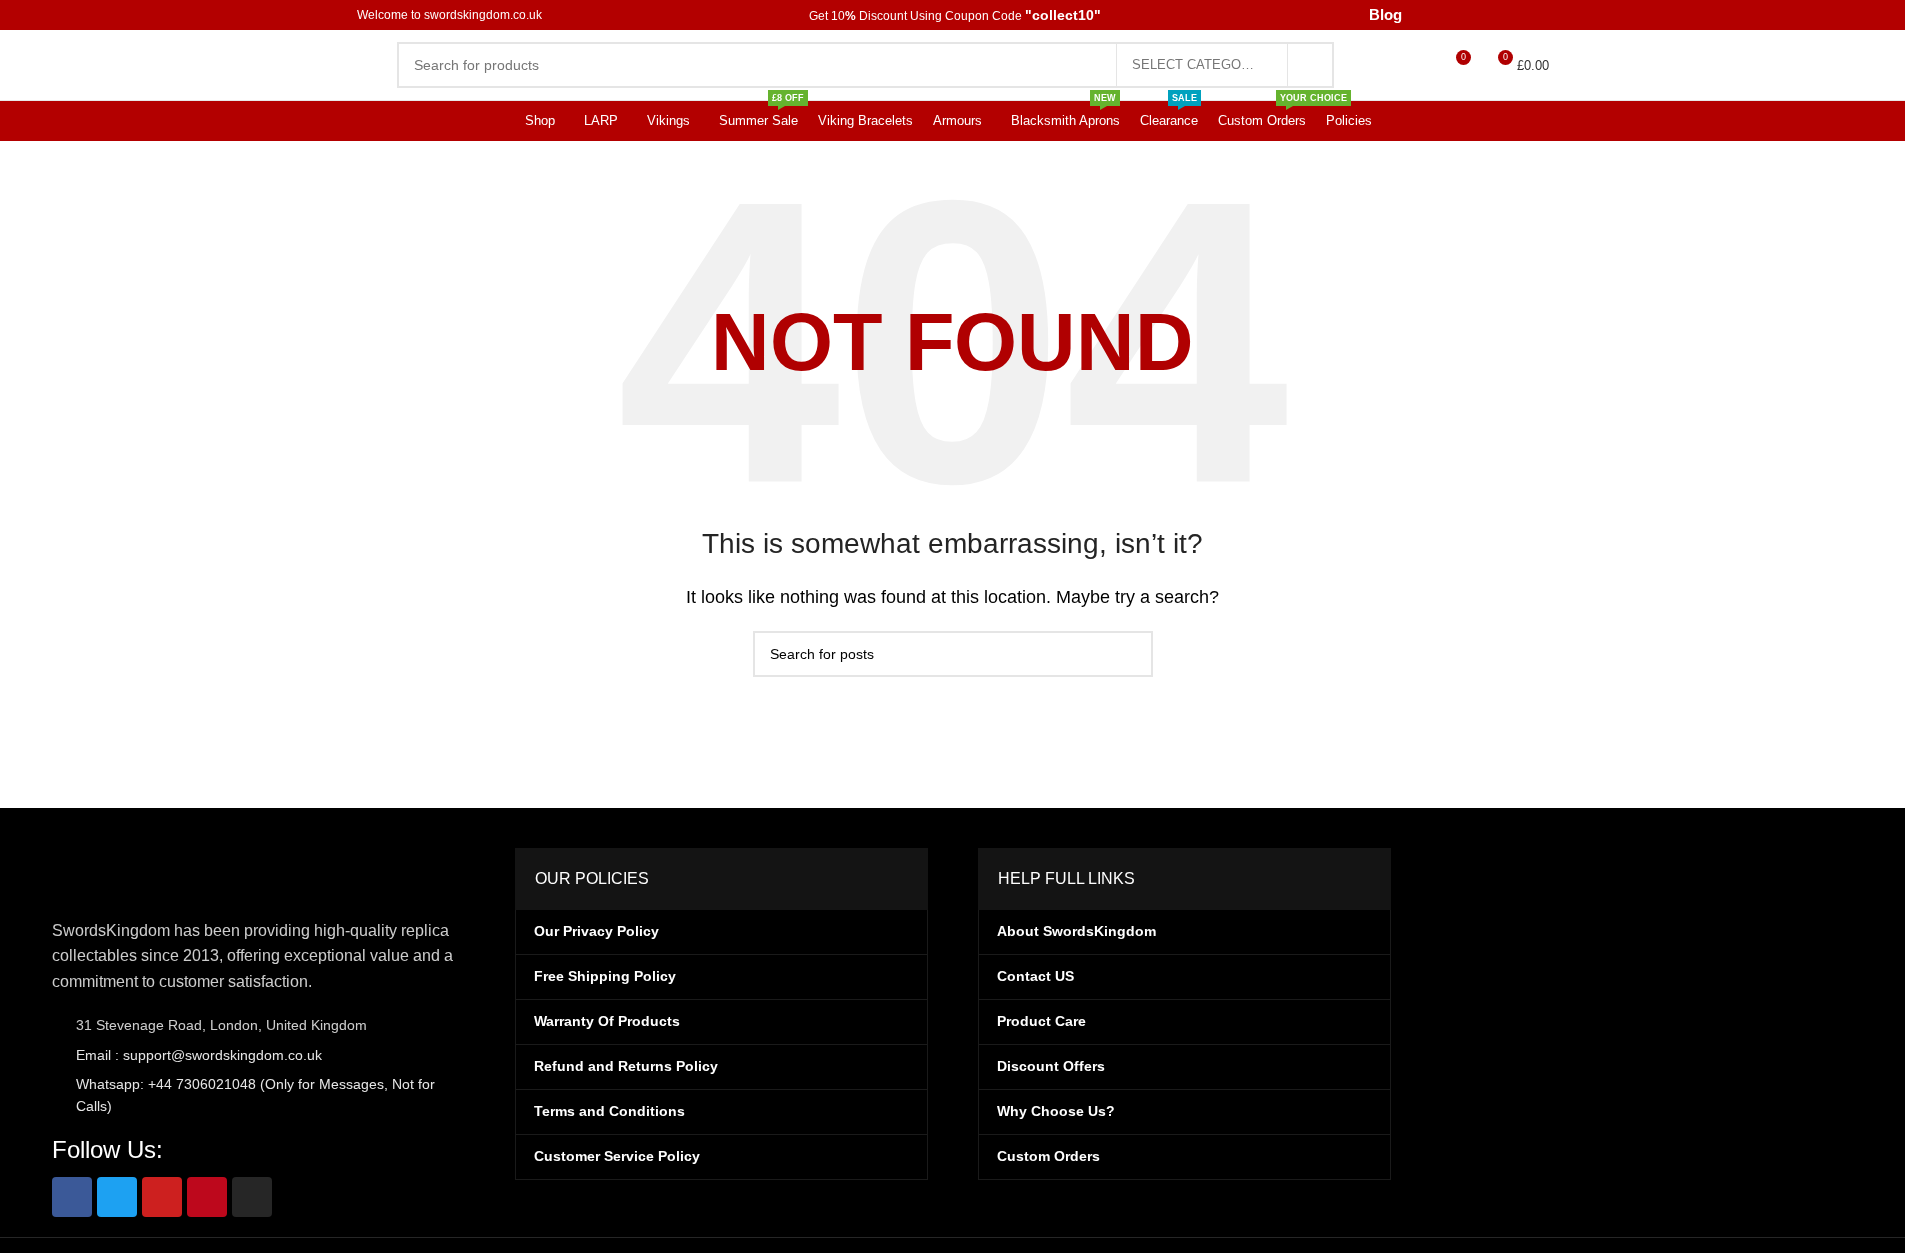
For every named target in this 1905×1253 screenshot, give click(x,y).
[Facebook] (72, 1197)
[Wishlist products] (1418, 65)
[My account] (1382, 65)
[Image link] (152, 871)
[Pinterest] (207, 1197)
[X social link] (1459, 14)
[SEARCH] (1311, 65)
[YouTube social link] (1510, 14)
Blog (1386, 15)
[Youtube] (162, 1197)
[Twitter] (117, 1197)
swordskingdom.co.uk (488, 15)
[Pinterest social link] (1535, 14)
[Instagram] (252, 1197)
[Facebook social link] (1434, 14)
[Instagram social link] (1485, 14)
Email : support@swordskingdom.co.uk (197, 1055)
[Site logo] (457, 63)
